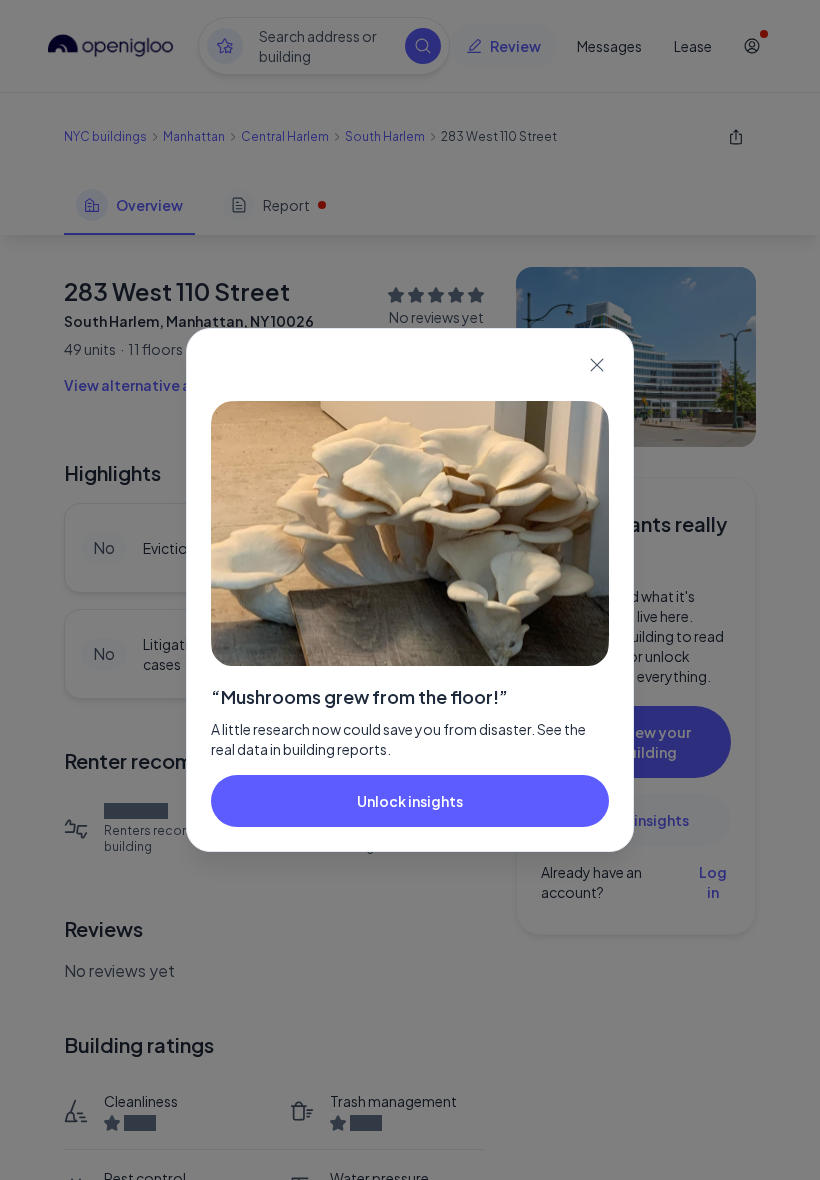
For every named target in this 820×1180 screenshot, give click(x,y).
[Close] (597, 365)
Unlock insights (410, 801)
